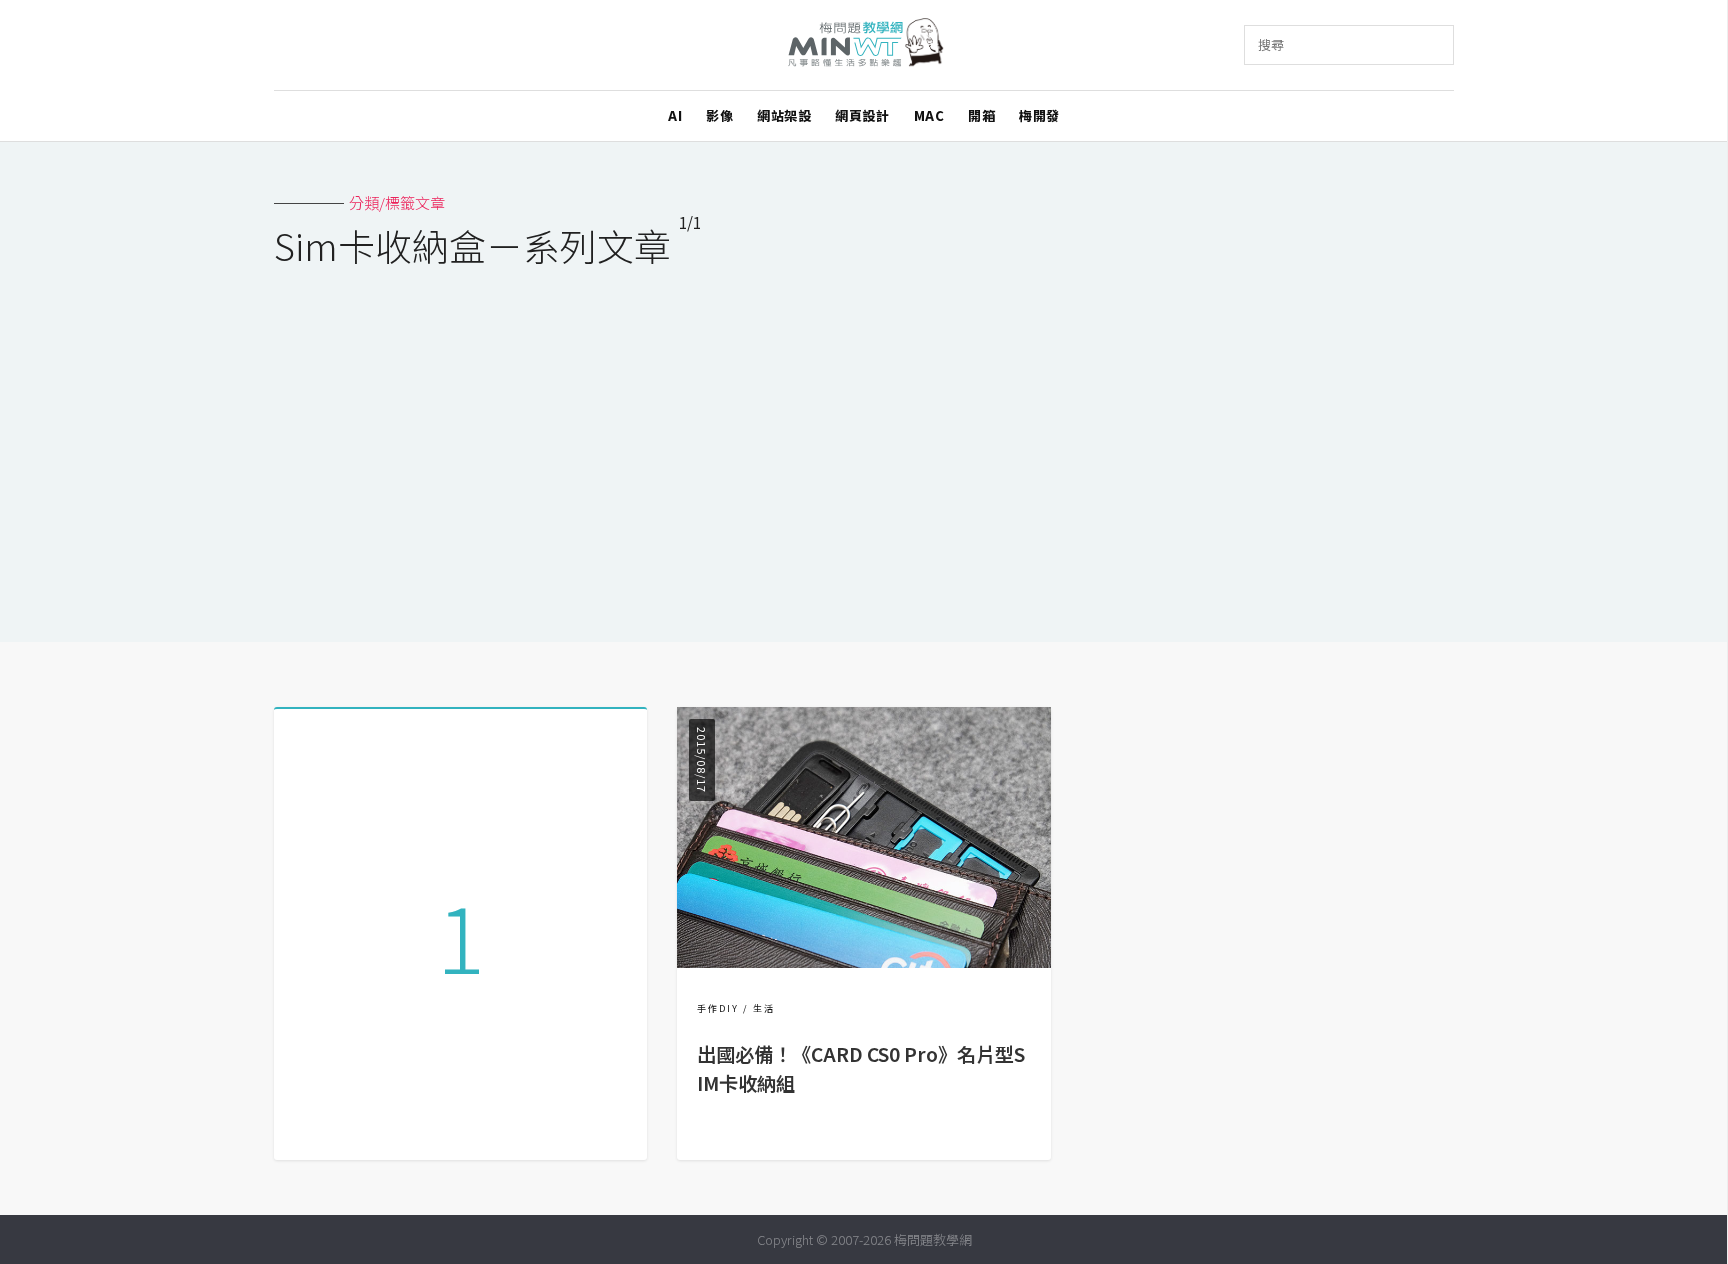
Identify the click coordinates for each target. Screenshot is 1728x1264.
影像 (719, 115)
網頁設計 (862, 115)
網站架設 (784, 115)
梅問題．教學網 (864, 45)
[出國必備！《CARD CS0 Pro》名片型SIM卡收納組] (863, 961)
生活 (764, 1008)
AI (675, 115)
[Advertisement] (864, 442)
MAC (929, 115)
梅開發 (1039, 115)
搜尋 (1271, 44)
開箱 (981, 115)
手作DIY (718, 1008)
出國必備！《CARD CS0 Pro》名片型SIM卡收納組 (861, 1068)
